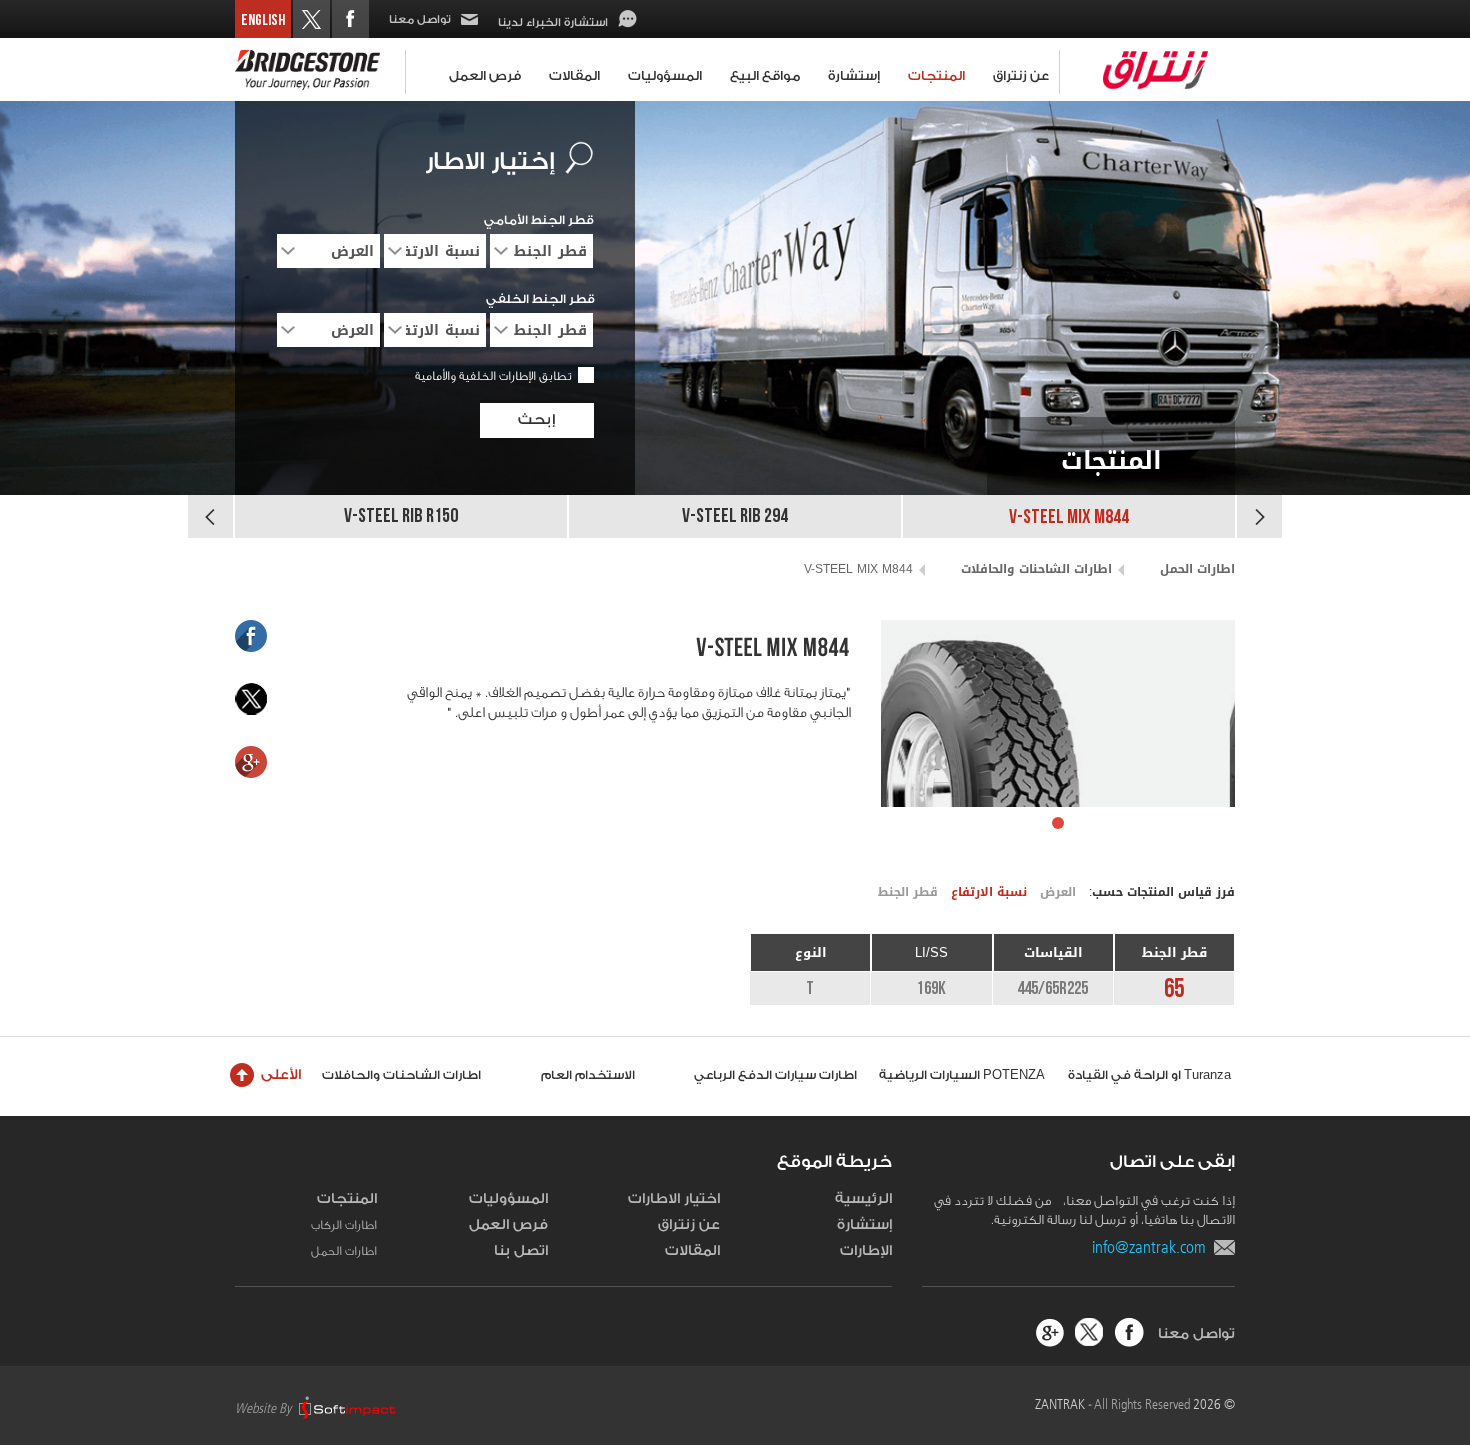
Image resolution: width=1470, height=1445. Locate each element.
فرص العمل (485, 75)
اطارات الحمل (1197, 569)
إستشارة (854, 75)
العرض (1058, 892)
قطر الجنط (908, 892)
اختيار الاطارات (674, 1199)
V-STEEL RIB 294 (735, 516)
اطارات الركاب (344, 1225)
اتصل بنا (521, 1251)
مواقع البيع (765, 75)
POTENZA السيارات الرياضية (962, 1075)
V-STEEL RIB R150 (401, 516)
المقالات (574, 75)
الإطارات (866, 1251)
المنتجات (936, 75)
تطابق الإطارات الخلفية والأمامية (493, 376)
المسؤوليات (665, 75)
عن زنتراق (1021, 75)
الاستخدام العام (588, 1075)
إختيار (490, 162)
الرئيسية (863, 1199)
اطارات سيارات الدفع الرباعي (775, 1075)
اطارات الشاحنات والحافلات (1036, 569)
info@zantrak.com (1153, 1247)
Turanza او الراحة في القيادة (1149, 1075)
